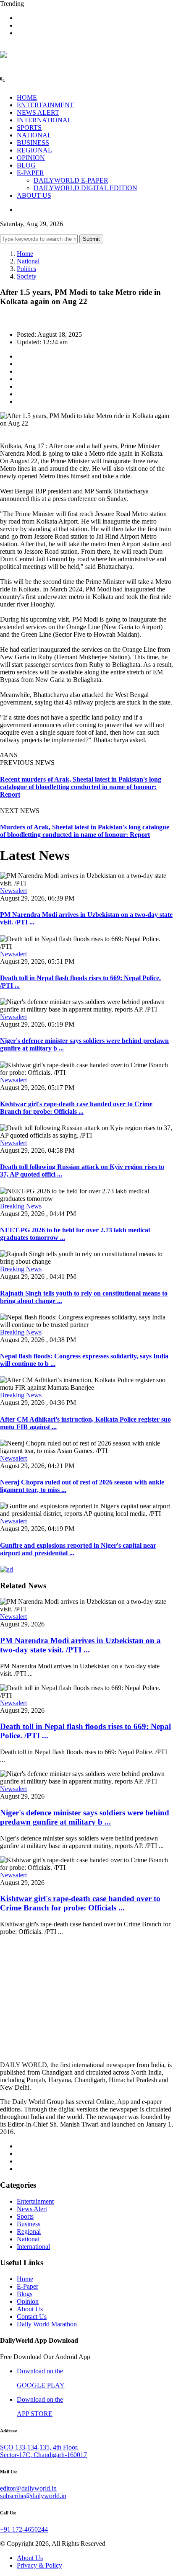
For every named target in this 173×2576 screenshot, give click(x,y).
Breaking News (21, 1206)
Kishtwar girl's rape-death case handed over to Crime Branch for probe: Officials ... (76, 1108)
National (28, 261)
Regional (29, 2231)
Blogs (25, 2294)
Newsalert (13, 891)
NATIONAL (34, 135)
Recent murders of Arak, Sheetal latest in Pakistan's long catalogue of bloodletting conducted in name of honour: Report (81, 787)
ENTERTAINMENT (45, 105)
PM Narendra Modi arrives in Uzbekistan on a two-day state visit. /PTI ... (80, 1645)
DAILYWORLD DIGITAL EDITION (85, 188)
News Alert (32, 2209)
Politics (26, 269)
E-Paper (28, 2286)
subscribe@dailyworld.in (33, 2496)
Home (25, 254)
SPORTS (29, 128)
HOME (27, 97)
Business (29, 2224)
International (33, 2247)
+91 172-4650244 (24, 2529)
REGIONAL (34, 150)
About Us (30, 2309)
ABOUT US (34, 195)
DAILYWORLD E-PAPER (71, 180)
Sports (25, 2216)
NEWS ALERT (38, 112)
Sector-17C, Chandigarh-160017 (43, 2455)
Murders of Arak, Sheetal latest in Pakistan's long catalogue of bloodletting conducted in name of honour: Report (85, 831)
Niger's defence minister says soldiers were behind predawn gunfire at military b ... (85, 1817)
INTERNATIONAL (44, 120)
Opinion (28, 2301)
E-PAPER (30, 173)
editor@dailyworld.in (28, 2488)
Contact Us (32, 2317)
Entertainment (35, 2201)
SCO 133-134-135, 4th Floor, (39, 2447)
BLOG (26, 165)
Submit (91, 239)
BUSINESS (33, 143)
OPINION (31, 158)
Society (27, 276)
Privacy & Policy (39, 2565)
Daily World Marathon (47, 2324)
